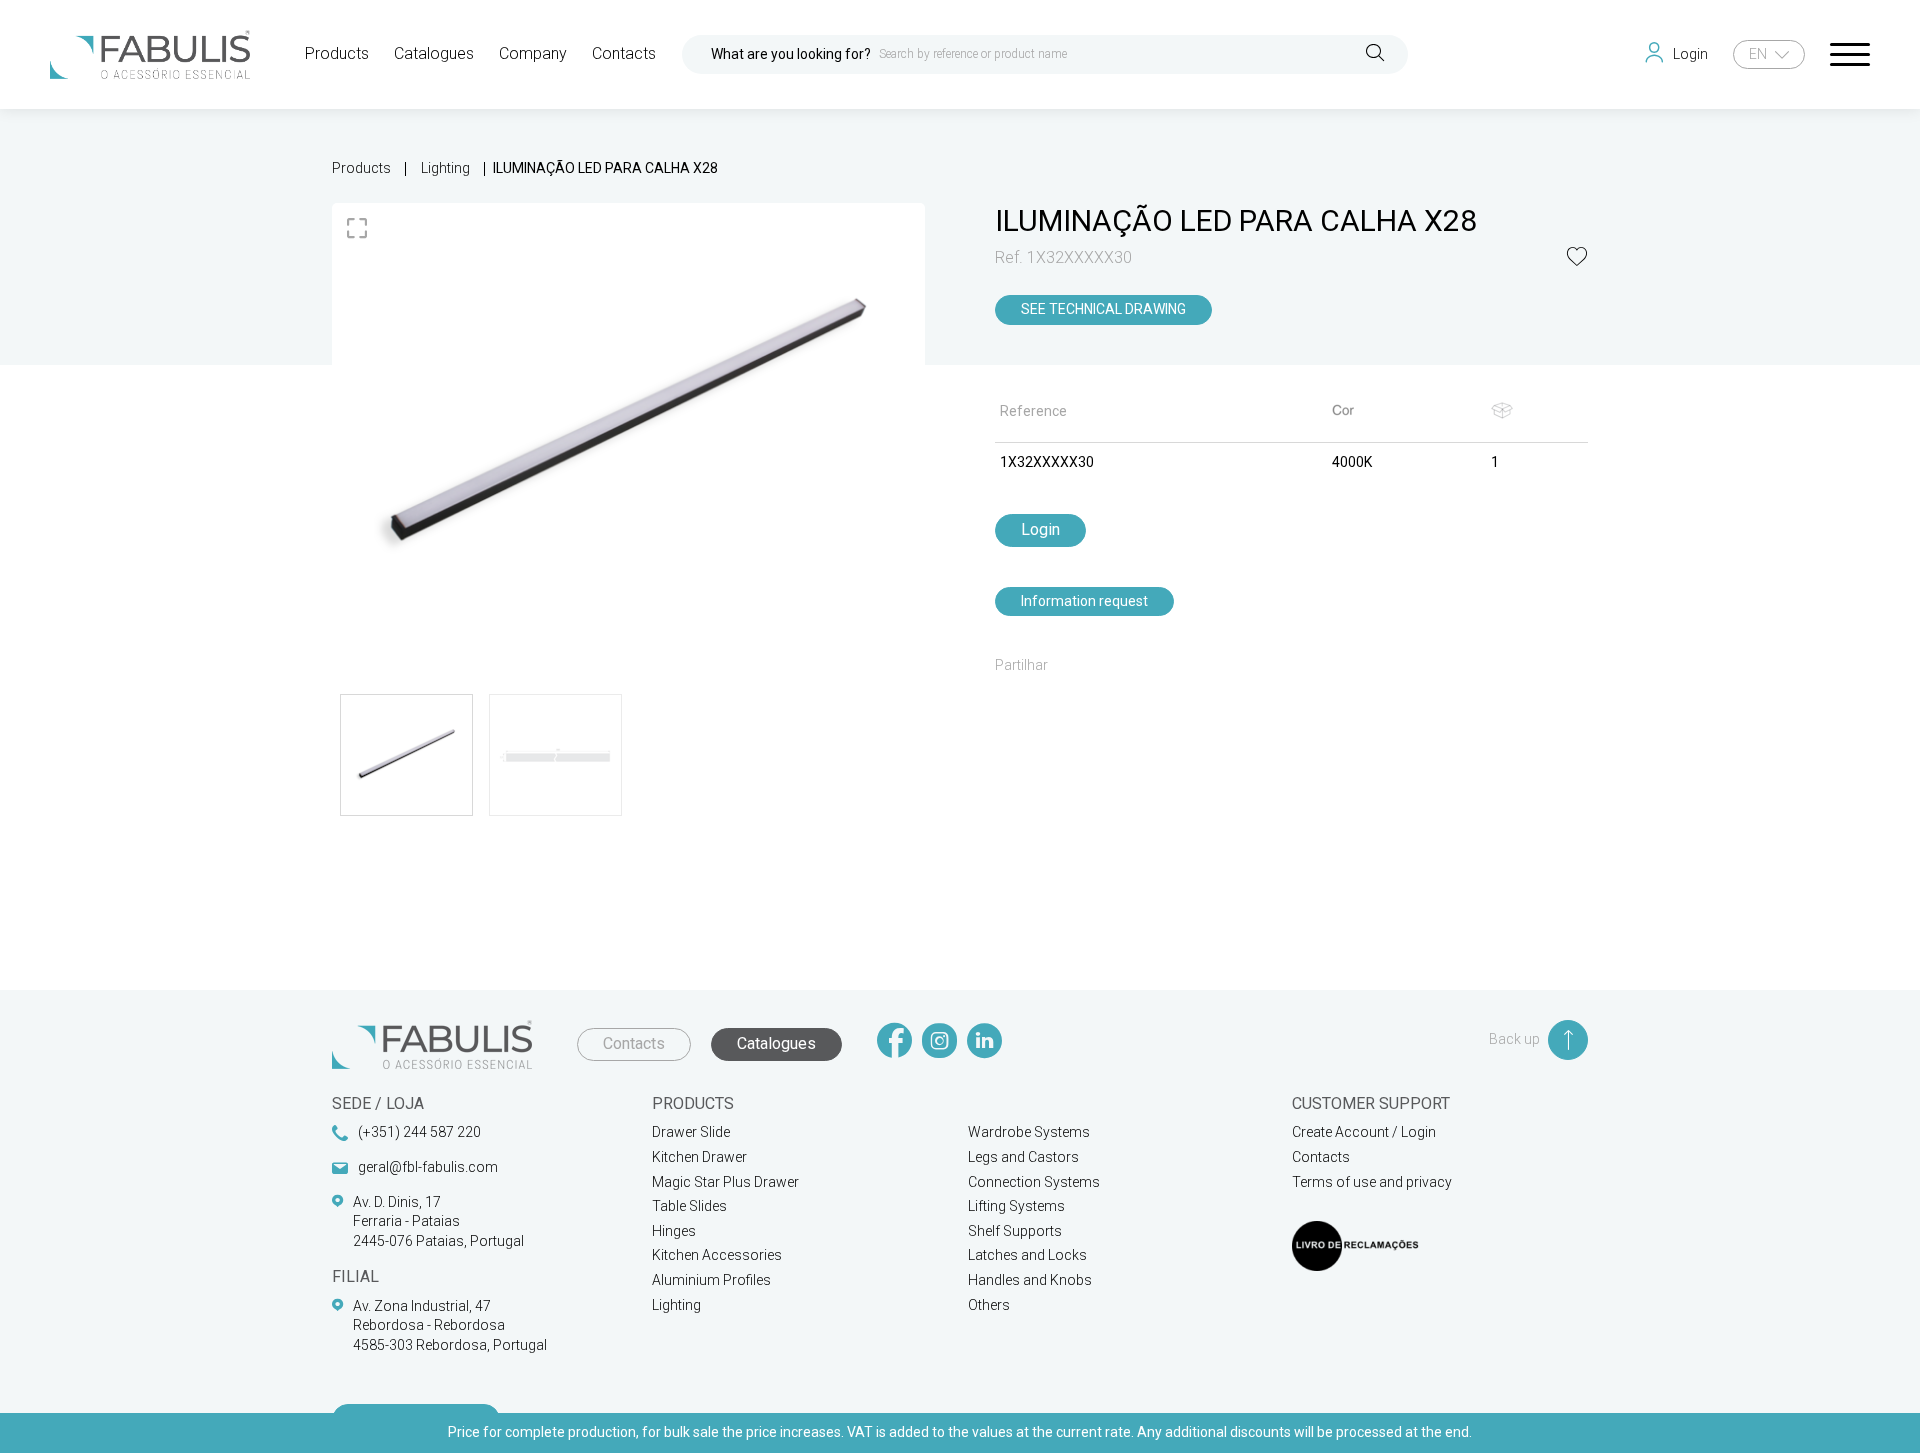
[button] (1577, 258)
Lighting (445, 168)
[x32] (628, 425)
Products (361, 168)
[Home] (150, 54)
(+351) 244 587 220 (419, 1132)
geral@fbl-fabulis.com (428, 1167)
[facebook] (894, 1042)
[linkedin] (984, 1042)
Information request (1084, 601)
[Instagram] (939, 1042)
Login (1040, 529)
